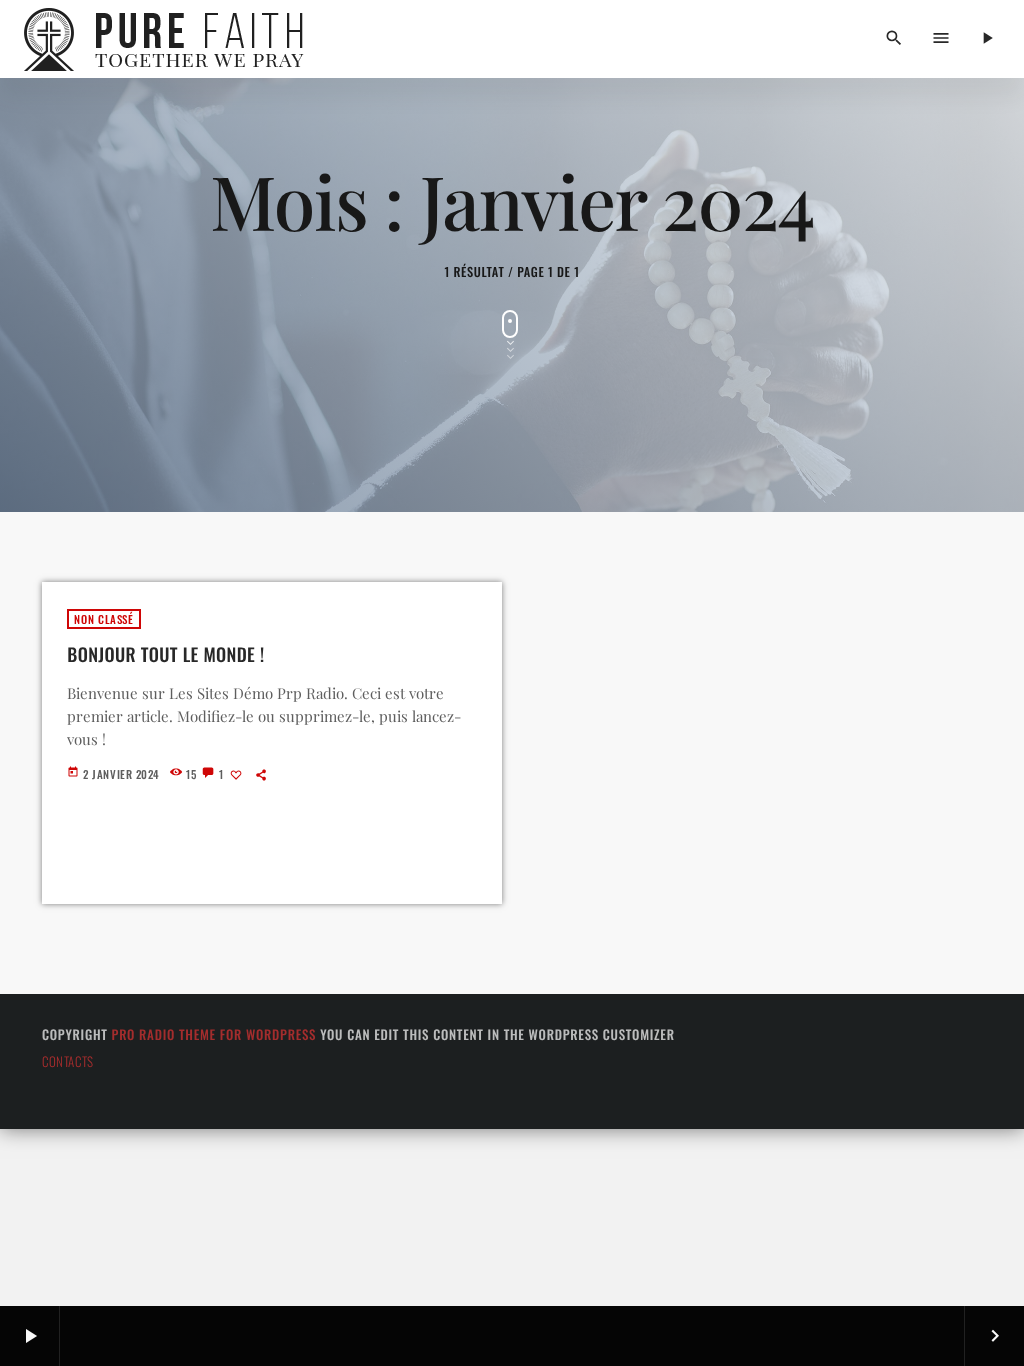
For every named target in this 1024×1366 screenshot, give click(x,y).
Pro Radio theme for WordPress (214, 1034)
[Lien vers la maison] (169, 39)
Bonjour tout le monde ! (165, 655)
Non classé (104, 619)
